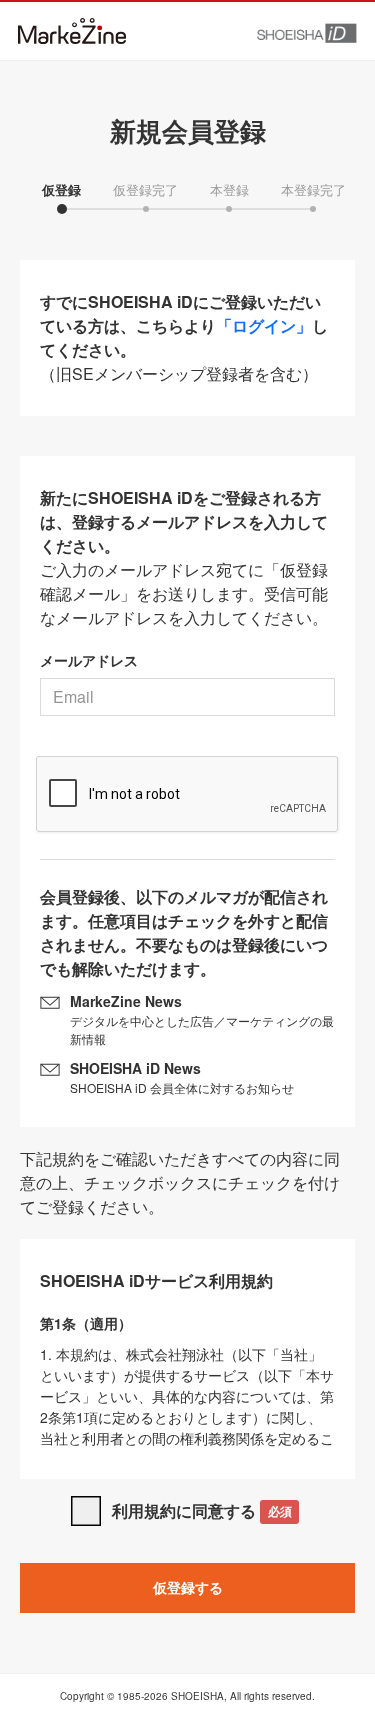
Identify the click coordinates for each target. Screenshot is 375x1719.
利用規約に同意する (201, 1510)
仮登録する (188, 1587)
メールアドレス (89, 660)
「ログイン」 (264, 325)
